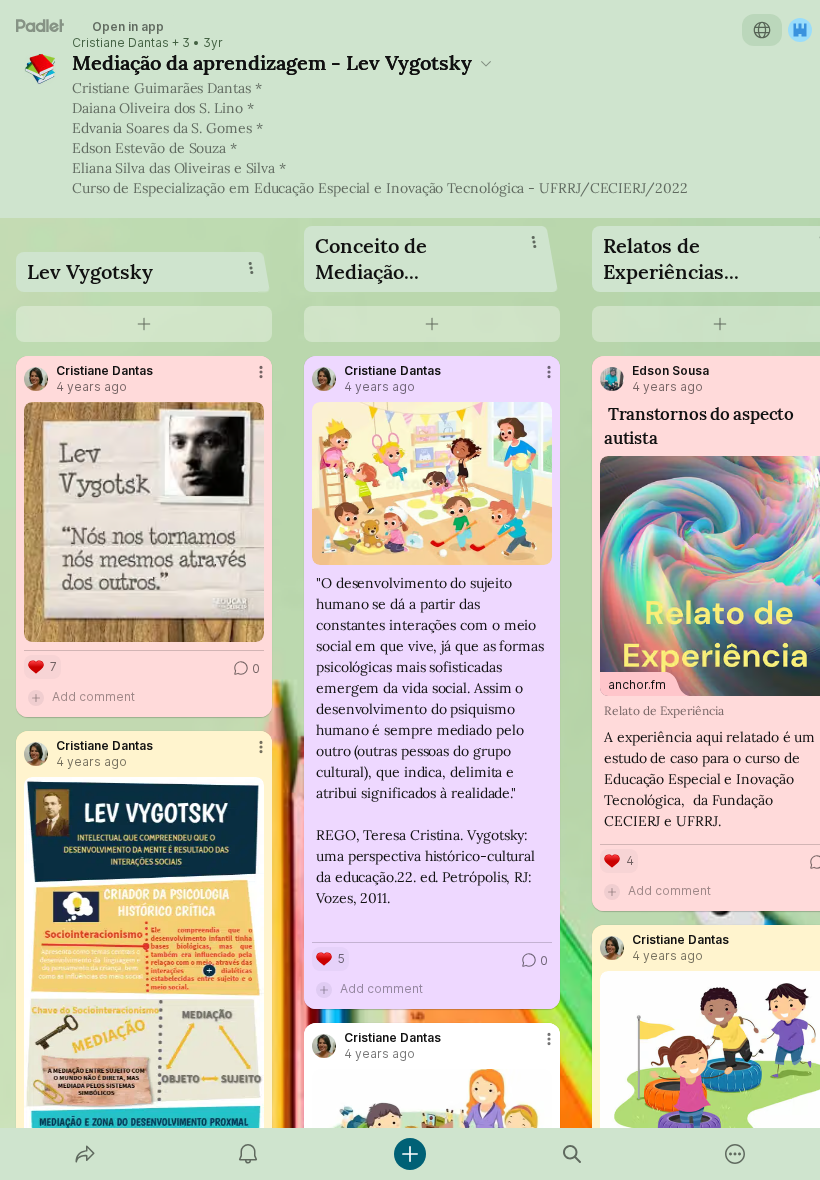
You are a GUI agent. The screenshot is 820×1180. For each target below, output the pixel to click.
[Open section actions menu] (251, 268)
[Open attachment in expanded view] (144, 522)
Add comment (93, 696)
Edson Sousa (670, 371)
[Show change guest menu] (800, 30)
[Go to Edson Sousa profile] (612, 379)
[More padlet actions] (735, 1154)
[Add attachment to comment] (36, 697)
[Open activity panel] (248, 1154)
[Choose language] (762, 30)
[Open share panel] (85, 1154)
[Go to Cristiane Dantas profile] (36, 379)
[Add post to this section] (144, 324)
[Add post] (410, 1154)
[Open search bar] (572, 1154)
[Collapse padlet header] (486, 63)
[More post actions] (248, 380)
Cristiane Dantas (120, 43)
